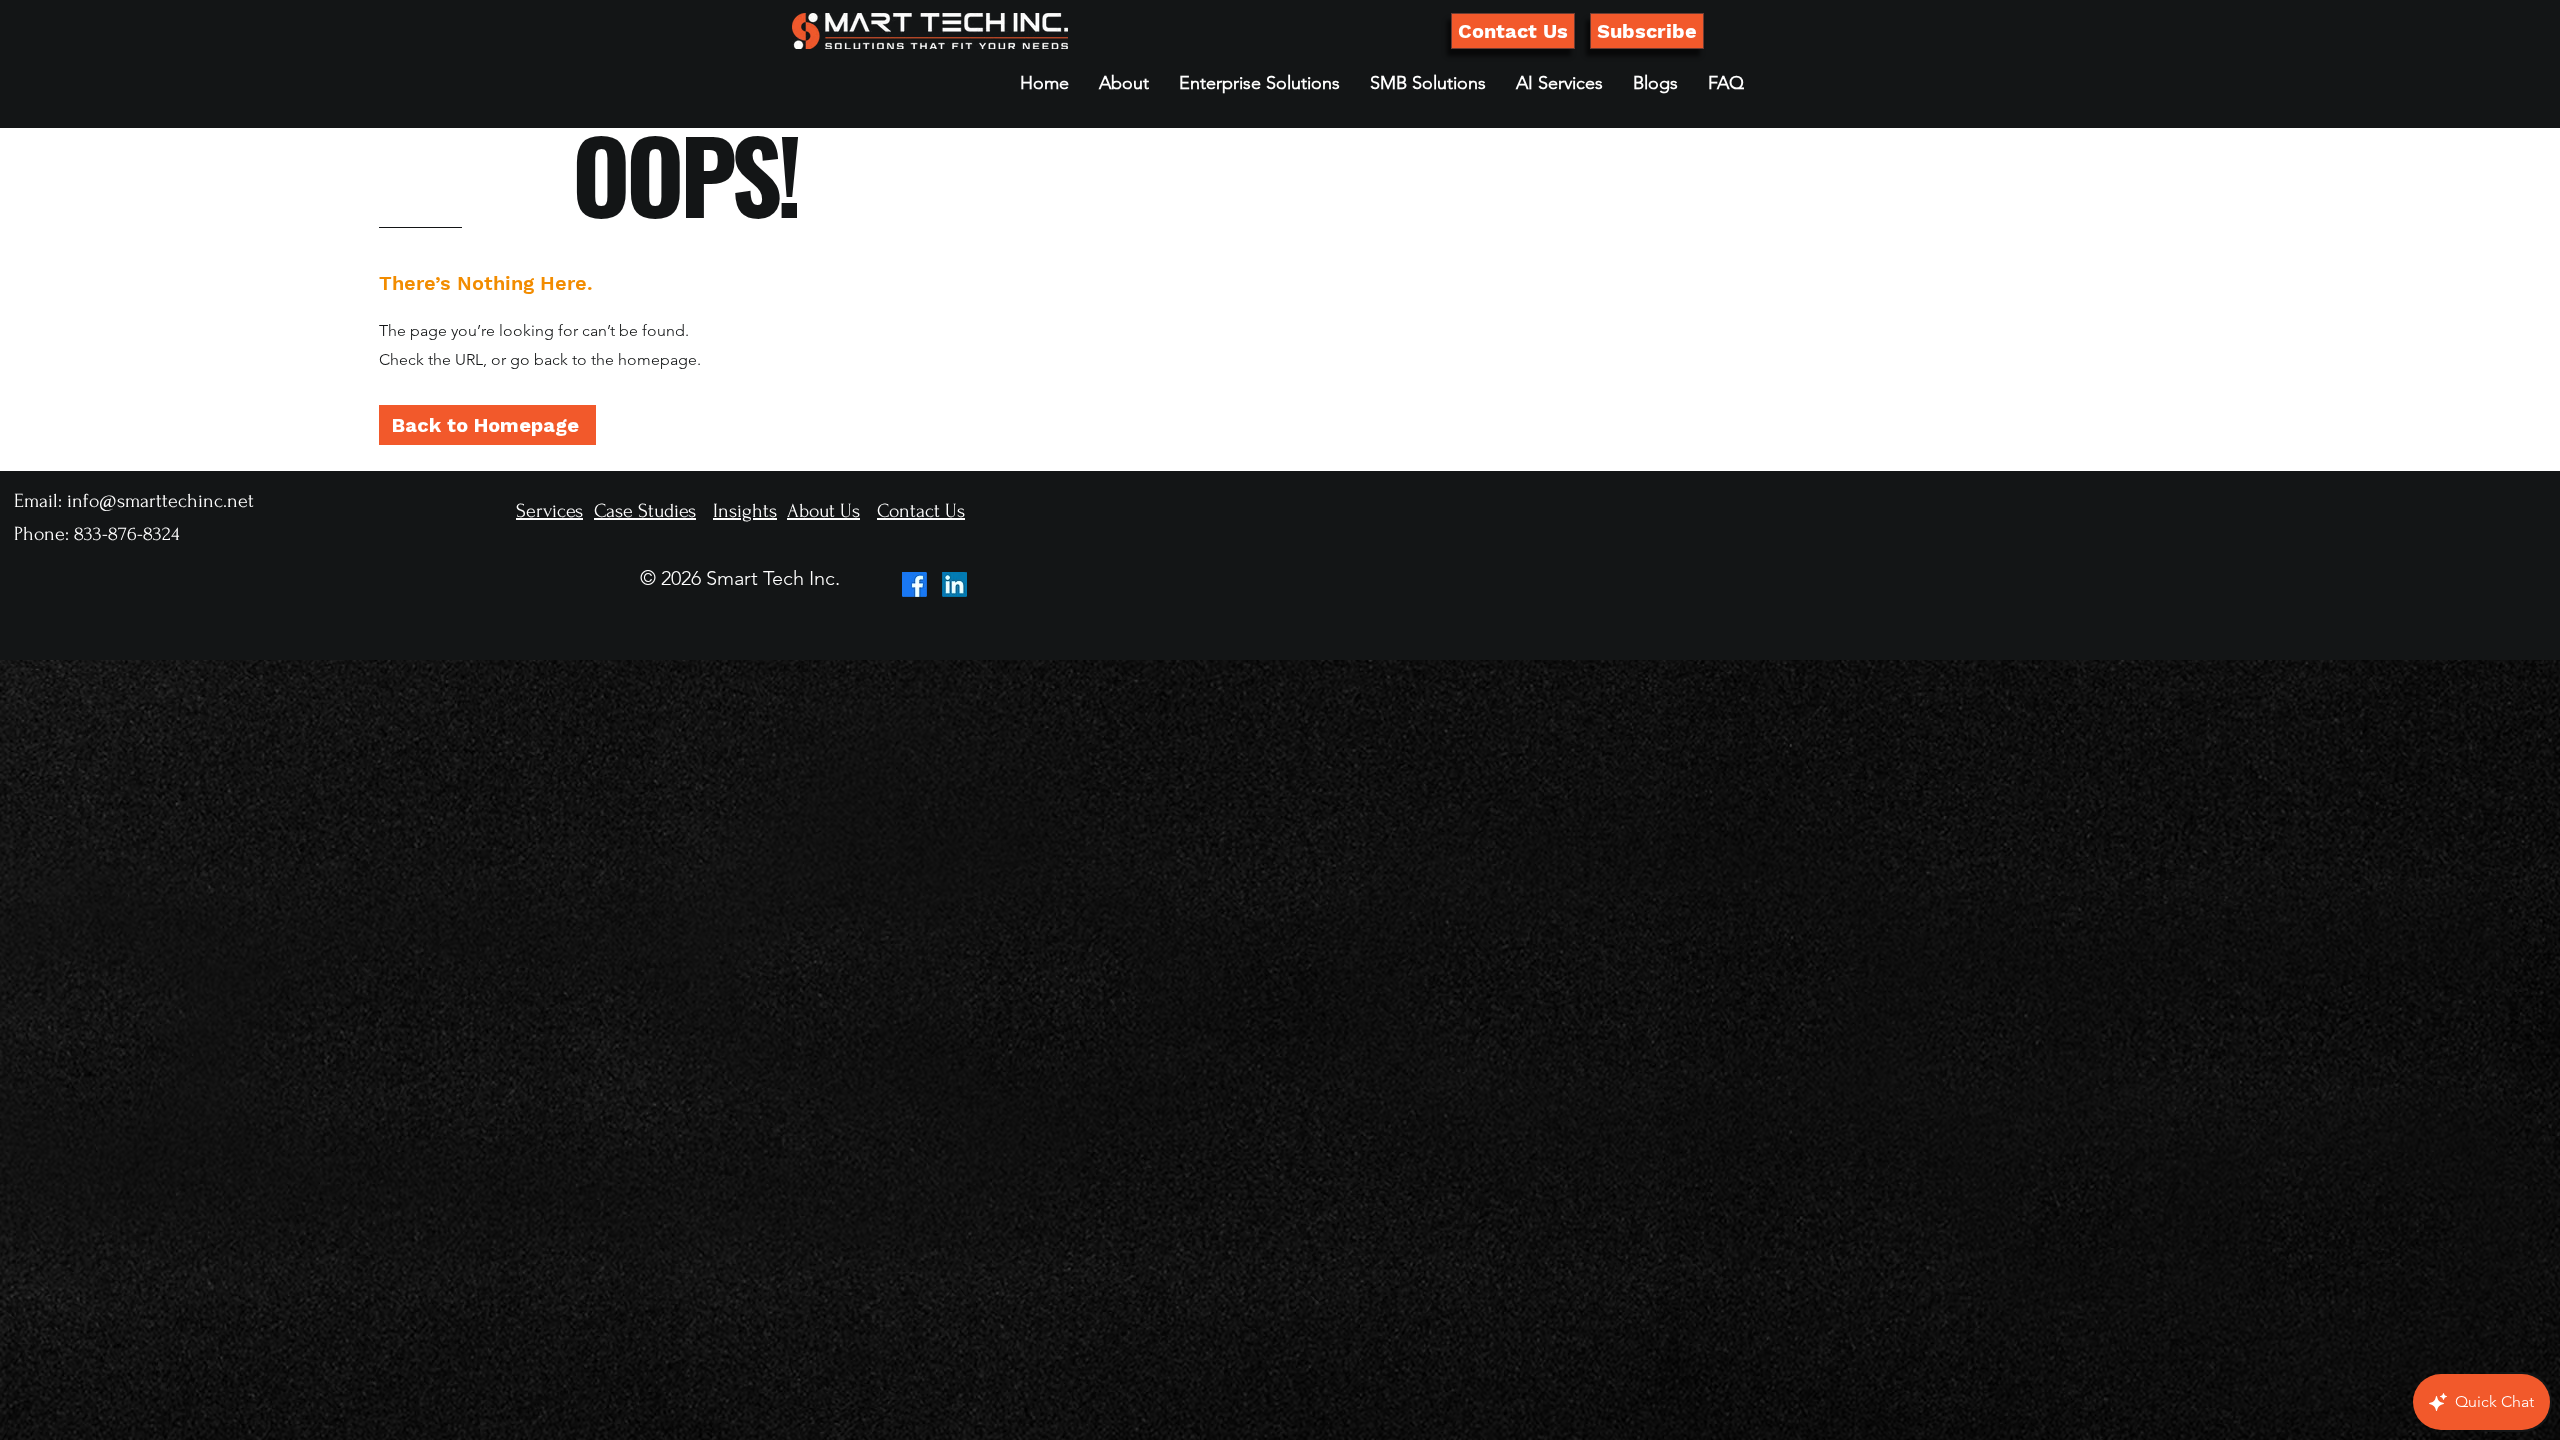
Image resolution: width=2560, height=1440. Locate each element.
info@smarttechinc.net (160, 501)
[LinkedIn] (954, 584)
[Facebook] (914, 584)
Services (549, 511)
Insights (745, 511)
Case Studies (645, 511)
